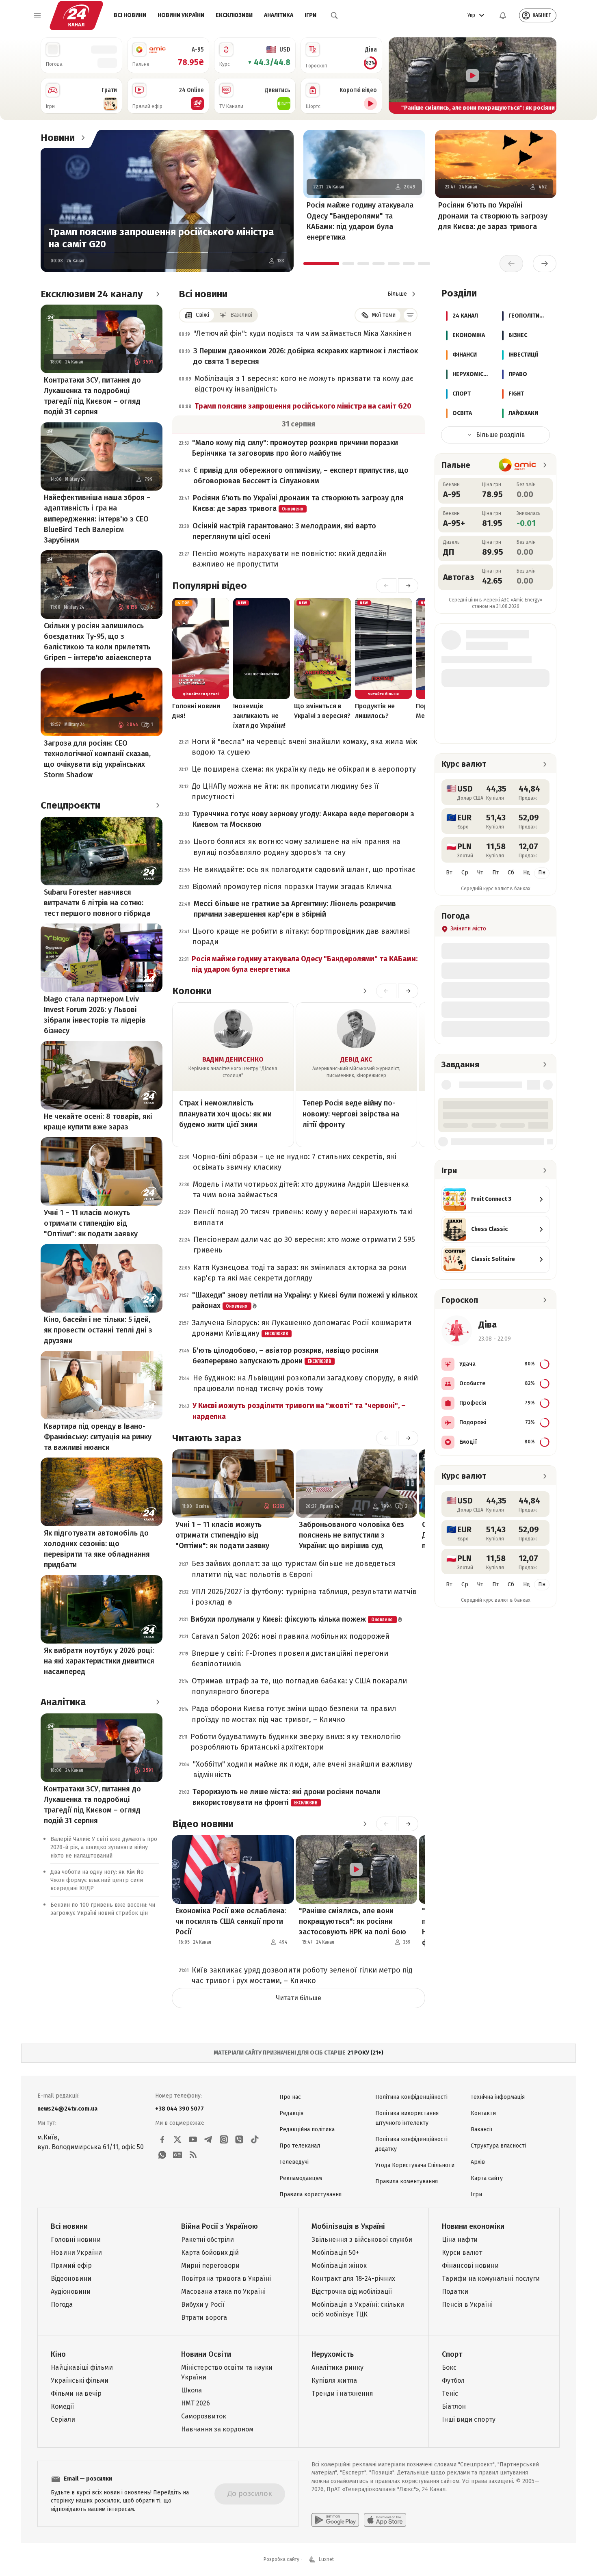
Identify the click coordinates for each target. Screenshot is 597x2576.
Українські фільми (80, 2380)
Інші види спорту (469, 2419)
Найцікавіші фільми (82, 2367)
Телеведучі (294, 2162)
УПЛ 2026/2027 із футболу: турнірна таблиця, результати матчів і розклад (304, 1597)
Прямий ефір (71, 2266)
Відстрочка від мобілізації (352, 2292)
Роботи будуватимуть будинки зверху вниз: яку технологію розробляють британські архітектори (296, 1742)
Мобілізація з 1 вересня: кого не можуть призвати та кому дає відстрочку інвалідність (304, 384)
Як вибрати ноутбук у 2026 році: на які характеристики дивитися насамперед (99, 1661)
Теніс (450, 2393)
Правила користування (310, 2194)
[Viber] (239, 2139)
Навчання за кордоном (217, 2429)
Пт (496, 873)
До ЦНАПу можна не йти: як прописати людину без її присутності (285, 792)
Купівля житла (334, 2380)
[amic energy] (518, 465)
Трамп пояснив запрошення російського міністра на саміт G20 (161, 238)
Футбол (453, 2380)
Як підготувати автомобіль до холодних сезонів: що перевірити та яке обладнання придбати (97, 1549)
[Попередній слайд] (398, 76)
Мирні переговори (210, 2266)
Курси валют (462, 2253)
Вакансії (481, 2129)
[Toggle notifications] (503, 15)
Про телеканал (300, 2146)
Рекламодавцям (301, 2178)
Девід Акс (356, 1059)
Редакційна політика (307, 2129)
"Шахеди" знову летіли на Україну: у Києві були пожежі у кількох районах (305, 1300)
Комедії (62, 2406)
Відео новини (203, 1824)
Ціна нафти (460, 2240)
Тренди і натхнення (342, 2393)
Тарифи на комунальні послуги (491, 2279)
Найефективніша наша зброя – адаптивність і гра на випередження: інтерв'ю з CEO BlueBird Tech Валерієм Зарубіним (97, 519)
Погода (62, 2305)
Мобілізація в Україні (348, 2226)
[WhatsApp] (162, 2155)
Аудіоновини (71, 2292)
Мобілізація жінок (339, 2266)
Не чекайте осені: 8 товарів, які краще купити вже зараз (98, 1122)
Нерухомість (333, 2354)
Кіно (58, 2354)
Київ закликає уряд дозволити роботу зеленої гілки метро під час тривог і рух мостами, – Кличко (302, 1975)
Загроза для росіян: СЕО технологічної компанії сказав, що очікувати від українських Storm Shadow (97, 759)
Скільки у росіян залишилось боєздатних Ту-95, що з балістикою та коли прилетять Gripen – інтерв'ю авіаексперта (97, 642)
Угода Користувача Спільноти (415, 2165)
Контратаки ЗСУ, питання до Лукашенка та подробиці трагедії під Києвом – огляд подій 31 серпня (92, 396)
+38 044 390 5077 (180, 2109)
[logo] (76, 15)
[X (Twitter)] (177, 2139)
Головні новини (76, 2240)
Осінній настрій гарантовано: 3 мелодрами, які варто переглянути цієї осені (284, 531)
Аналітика (279, 15)
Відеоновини (71, 2279)
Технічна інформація (498, 2097)
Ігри (310, 15)
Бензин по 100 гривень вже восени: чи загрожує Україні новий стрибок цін (103, 1909)
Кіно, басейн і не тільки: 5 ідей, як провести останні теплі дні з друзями (98, 1330)
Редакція (291, 2113)
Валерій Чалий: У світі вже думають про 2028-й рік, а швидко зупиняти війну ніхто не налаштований (104, 1848)
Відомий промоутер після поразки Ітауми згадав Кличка (292, 887)
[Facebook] (162, 2139)
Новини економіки (473, 2226)
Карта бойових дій (210, 2253)
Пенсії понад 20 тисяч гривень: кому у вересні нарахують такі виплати (303, 1217)
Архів (478, 2162)
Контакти (483, 2113)
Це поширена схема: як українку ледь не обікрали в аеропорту (304, 769)
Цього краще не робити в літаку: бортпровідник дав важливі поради (301, 937)
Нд (527, 873)
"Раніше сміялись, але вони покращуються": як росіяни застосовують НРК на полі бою (353, 1921)
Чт (480, 873)
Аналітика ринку (337, 2367)
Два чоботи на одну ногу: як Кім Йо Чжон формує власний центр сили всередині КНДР (97, 1880)
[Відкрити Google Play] (335, 2520)
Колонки (192, 991)
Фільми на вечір (76, 2393)
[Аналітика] (158, 1702)
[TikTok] (255, 2139)
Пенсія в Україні (467, 2305)
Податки (455, 2292)
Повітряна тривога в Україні (226, 2279)
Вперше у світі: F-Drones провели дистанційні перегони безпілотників (290, 1659)
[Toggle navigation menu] (37, 15)
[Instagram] (224, 2139)
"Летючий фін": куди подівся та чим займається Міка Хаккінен (302, 333)
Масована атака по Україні (223, 2292)
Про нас (290, 2097)
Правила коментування (407, 2181)
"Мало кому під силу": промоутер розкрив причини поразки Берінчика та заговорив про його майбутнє (295, 448)
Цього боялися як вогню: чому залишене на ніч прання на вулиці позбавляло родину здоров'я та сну (297, 847)
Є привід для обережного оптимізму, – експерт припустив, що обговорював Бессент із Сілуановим (301, 476)
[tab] (321, 264)
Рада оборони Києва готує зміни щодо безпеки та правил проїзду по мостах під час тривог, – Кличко (294, 1714)
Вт (449, 873)
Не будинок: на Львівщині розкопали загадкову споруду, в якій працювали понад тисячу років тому (305, 1383)
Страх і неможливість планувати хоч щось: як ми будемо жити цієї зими (225, 1114)
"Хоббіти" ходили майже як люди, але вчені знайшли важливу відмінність (303, 1769)
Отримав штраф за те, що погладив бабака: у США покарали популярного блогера (299, 1686)
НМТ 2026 (196, 2403)
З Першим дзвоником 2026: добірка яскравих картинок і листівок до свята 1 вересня (306, 356)
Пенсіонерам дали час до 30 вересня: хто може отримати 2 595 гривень (304, 1245)
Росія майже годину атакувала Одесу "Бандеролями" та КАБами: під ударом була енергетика (360, 221)
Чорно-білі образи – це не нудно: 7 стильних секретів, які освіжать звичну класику (295, 1162)
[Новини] (83, 138)
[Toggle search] (334, 15)
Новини (58, 138)
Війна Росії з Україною (220, 2226)
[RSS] (193, 2155)
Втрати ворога (204, 2318)
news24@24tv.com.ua (67, 2109)
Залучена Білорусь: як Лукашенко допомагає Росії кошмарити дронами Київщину (302, 1328)
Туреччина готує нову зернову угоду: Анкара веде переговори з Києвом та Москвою (303, 819)
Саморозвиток (204, 2416)
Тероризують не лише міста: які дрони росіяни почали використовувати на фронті (287, 1797)
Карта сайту (487, 2178)
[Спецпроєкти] (158, 805)
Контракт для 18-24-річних (353, 2279)
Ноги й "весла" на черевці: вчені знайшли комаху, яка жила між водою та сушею (304, 747)
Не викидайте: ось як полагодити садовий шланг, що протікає (304, 869)
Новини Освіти (206, 2354)
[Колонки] (365, 991)
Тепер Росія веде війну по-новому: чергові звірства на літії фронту (351, 1114)
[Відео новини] (365, 1824)
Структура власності (498, 2146)
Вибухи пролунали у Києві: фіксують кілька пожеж (292, 1619)
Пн (542, 873)
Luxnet (326, 2559)
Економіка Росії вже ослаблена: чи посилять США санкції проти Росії (231, 1921)
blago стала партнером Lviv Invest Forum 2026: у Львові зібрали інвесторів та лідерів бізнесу (95, 1015)
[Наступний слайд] (547, 76)
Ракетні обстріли (208, 2240)
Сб (511, 873)
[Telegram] (208, 2139)
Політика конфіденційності (411, 2097)
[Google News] (177, 2155)
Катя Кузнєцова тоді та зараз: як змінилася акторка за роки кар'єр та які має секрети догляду (300, 1273)
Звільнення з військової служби (362, 2240)
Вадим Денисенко (233, 1059)
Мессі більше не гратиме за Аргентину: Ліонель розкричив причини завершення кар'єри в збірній (295, 909)
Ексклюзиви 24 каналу (92, 294)
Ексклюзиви (234, 15)
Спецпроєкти (70, 805)
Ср (465, 873)
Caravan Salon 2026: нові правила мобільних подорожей (290, 1636)
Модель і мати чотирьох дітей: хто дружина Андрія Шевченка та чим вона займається (301, 1190)
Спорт (452, 2354)
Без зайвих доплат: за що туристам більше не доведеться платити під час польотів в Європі (294, 1569)
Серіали (63, 2419)
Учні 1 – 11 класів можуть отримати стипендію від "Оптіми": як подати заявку (91, 1223)
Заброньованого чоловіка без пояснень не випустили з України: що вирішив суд (351, 1535)
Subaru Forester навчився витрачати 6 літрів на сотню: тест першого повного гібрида (97, 903)
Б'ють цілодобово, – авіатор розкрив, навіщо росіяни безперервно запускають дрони (286, 1356)
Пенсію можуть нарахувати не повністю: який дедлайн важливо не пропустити (290, 559)
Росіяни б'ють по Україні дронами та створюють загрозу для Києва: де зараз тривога (493, 216)
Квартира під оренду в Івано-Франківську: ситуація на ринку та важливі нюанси (98, 1437)
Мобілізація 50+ (335, 2253)
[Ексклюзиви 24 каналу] (158, 294)
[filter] (410, 315)
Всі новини (130, 15)
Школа (191, 2390)
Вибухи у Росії (203, 2305)
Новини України (181, 15)
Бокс (449, 2367)
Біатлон (454, 2406)
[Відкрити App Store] (385, 2520)
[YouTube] (193, 2139)
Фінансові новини (470, 2266)
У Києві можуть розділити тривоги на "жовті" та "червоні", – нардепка (299, 1411)
